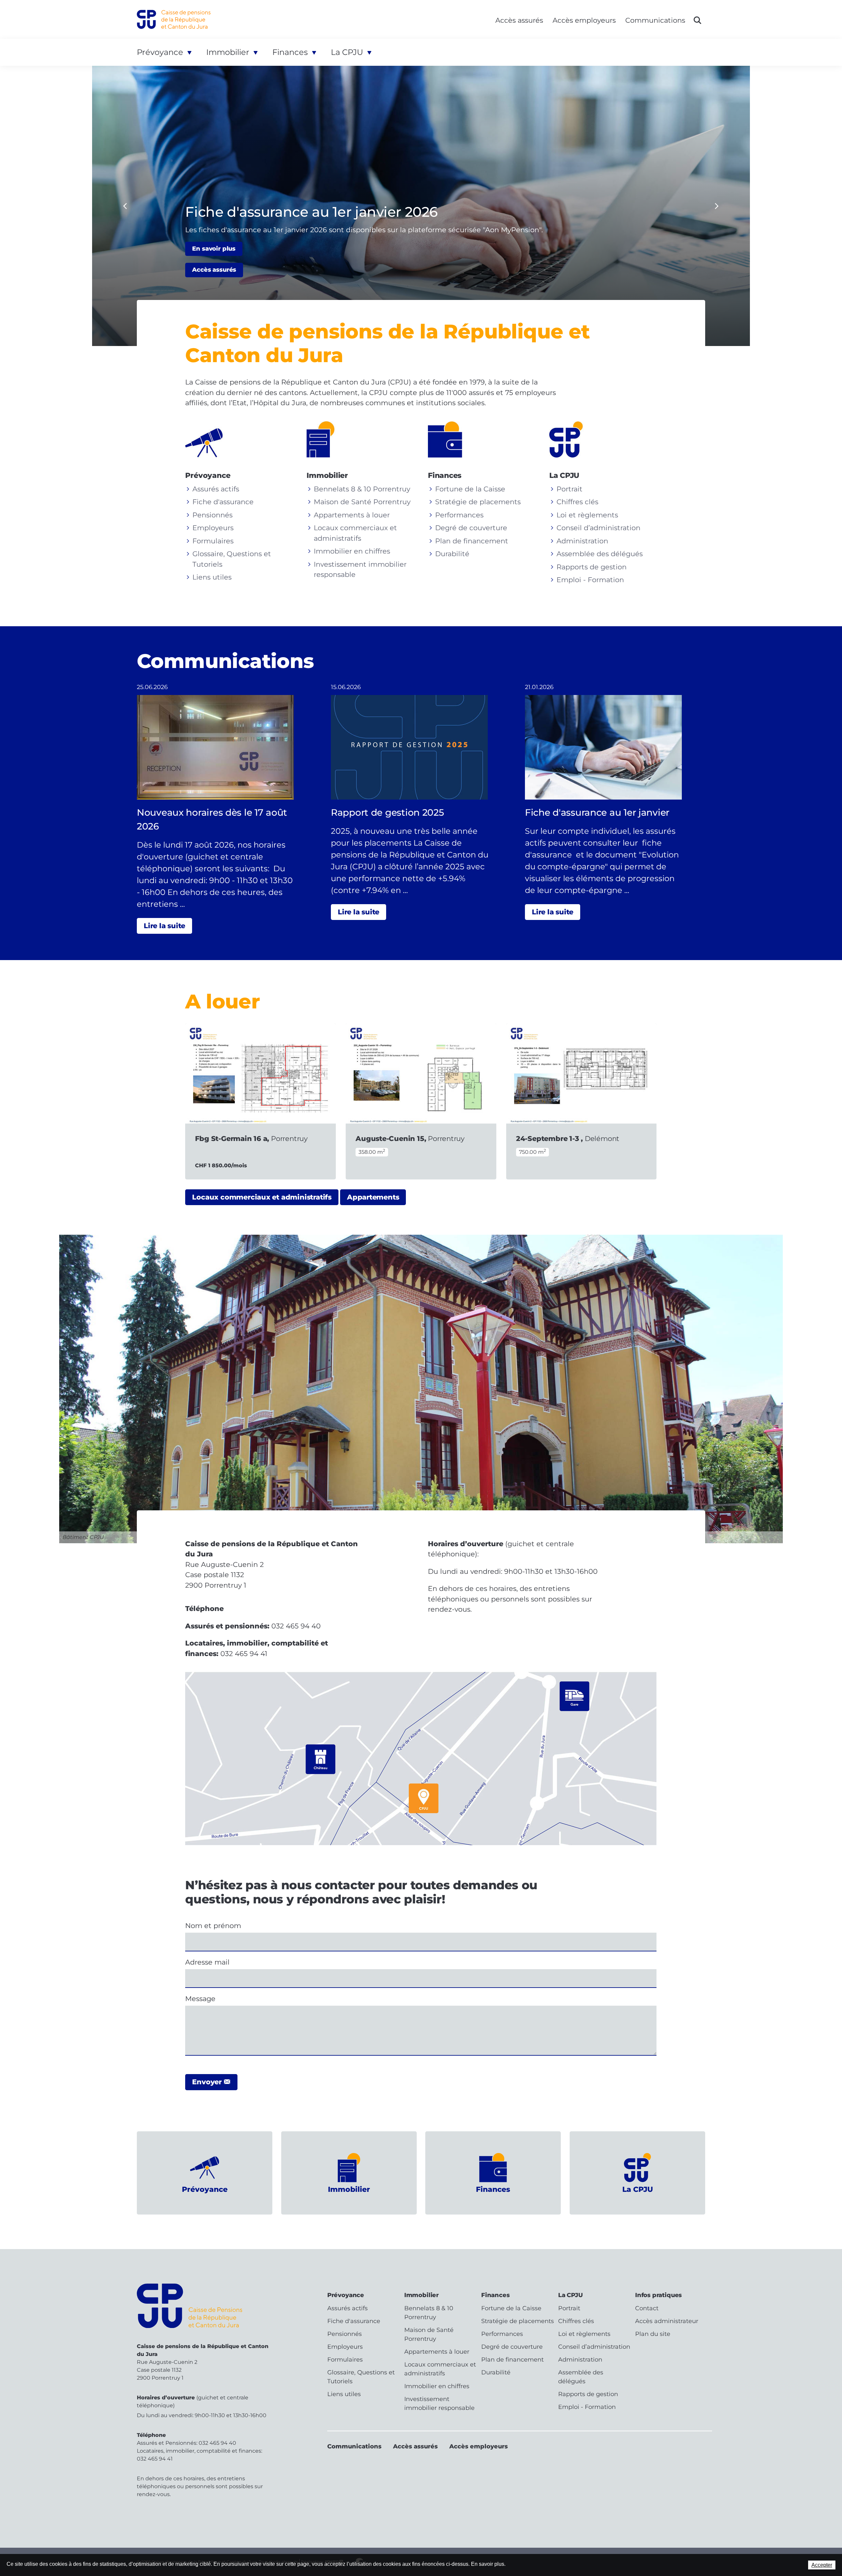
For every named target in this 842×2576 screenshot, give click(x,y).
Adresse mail (209, 1962)
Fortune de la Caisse (470, 489)
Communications (655, 20)
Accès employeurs (584, 20)
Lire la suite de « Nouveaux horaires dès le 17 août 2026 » (227, 808)
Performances (459, 515)
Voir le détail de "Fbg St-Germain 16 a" (260, 1101)
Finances (290, 52)
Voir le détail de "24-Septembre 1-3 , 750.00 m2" (582, 1101)
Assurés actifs (216, 489)
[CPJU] (573, 439)
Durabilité (452, 554)
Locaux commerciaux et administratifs (262, 1197)
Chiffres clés (577, 502)
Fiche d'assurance (223, 502)
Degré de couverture (471, 528)
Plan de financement (472, 541)
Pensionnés (212, 515)
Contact (647, 2308)
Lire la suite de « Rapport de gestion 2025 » (421, 801)
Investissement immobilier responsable (439, 2403)
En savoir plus (214, 249)
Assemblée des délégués (600, 554)
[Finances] (451, 439)
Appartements (373, 1197)
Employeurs (213, 528)
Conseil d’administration (598, 528)
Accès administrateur (667, 2321)
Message (202, 1999)
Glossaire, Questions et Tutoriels (361, 2377)
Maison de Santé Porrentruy (362, 502)
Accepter (822, 2565)
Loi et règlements (587, 515)
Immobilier (228, 52)
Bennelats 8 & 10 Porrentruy (362, 489)
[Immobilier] (330, 439)
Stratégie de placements (478, 502)
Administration (582, 541)
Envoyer (208, 2082)
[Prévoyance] (209, 439)
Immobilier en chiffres (352, 551)
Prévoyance (160, 52)
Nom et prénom (215, 1926)
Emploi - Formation (590, 580)
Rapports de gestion (592, 567)
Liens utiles (212, 577)
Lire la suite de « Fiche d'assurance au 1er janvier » (615, 801)
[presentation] (125, 206)
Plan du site (653, 2334)
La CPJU (347, 52)
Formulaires (213, 541)
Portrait (570, 489)
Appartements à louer (352, 515)
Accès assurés (519, 20)
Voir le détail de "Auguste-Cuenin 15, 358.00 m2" (421, 1101)
